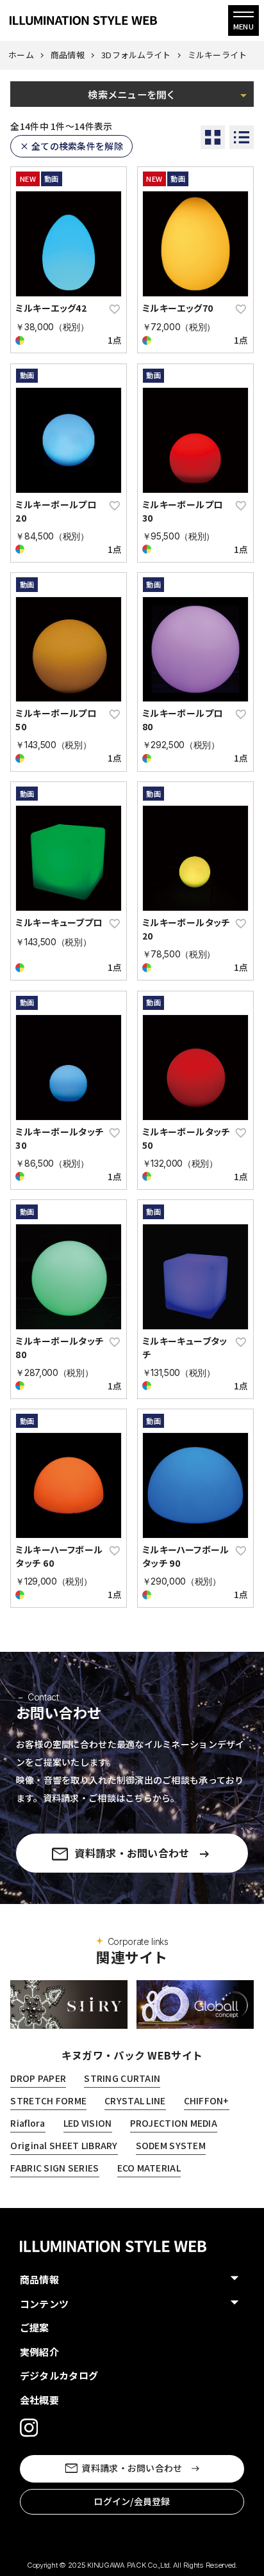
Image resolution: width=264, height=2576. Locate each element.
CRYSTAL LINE (135, 2100)
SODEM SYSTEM (171, 2145)
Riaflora (28, 2123)
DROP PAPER (38, 2078)
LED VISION (88, 2123)
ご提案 (35, 2327)
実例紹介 (39, 2352)
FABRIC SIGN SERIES (54, 2168)
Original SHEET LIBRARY (64, 2145)
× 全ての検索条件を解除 (71, 146)
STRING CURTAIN (122, 2078)
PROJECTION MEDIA (174, 2123)
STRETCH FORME (48, 2100)
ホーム (21, 55)
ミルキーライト (218, 55)
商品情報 (68, 55)
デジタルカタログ (59, 2375)
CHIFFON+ (207, 2100)
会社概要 (39, 2400)
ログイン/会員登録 (132, 2501)
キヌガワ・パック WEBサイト (132, 2055)
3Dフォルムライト (136, 55)
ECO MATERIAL (149, 2168)
